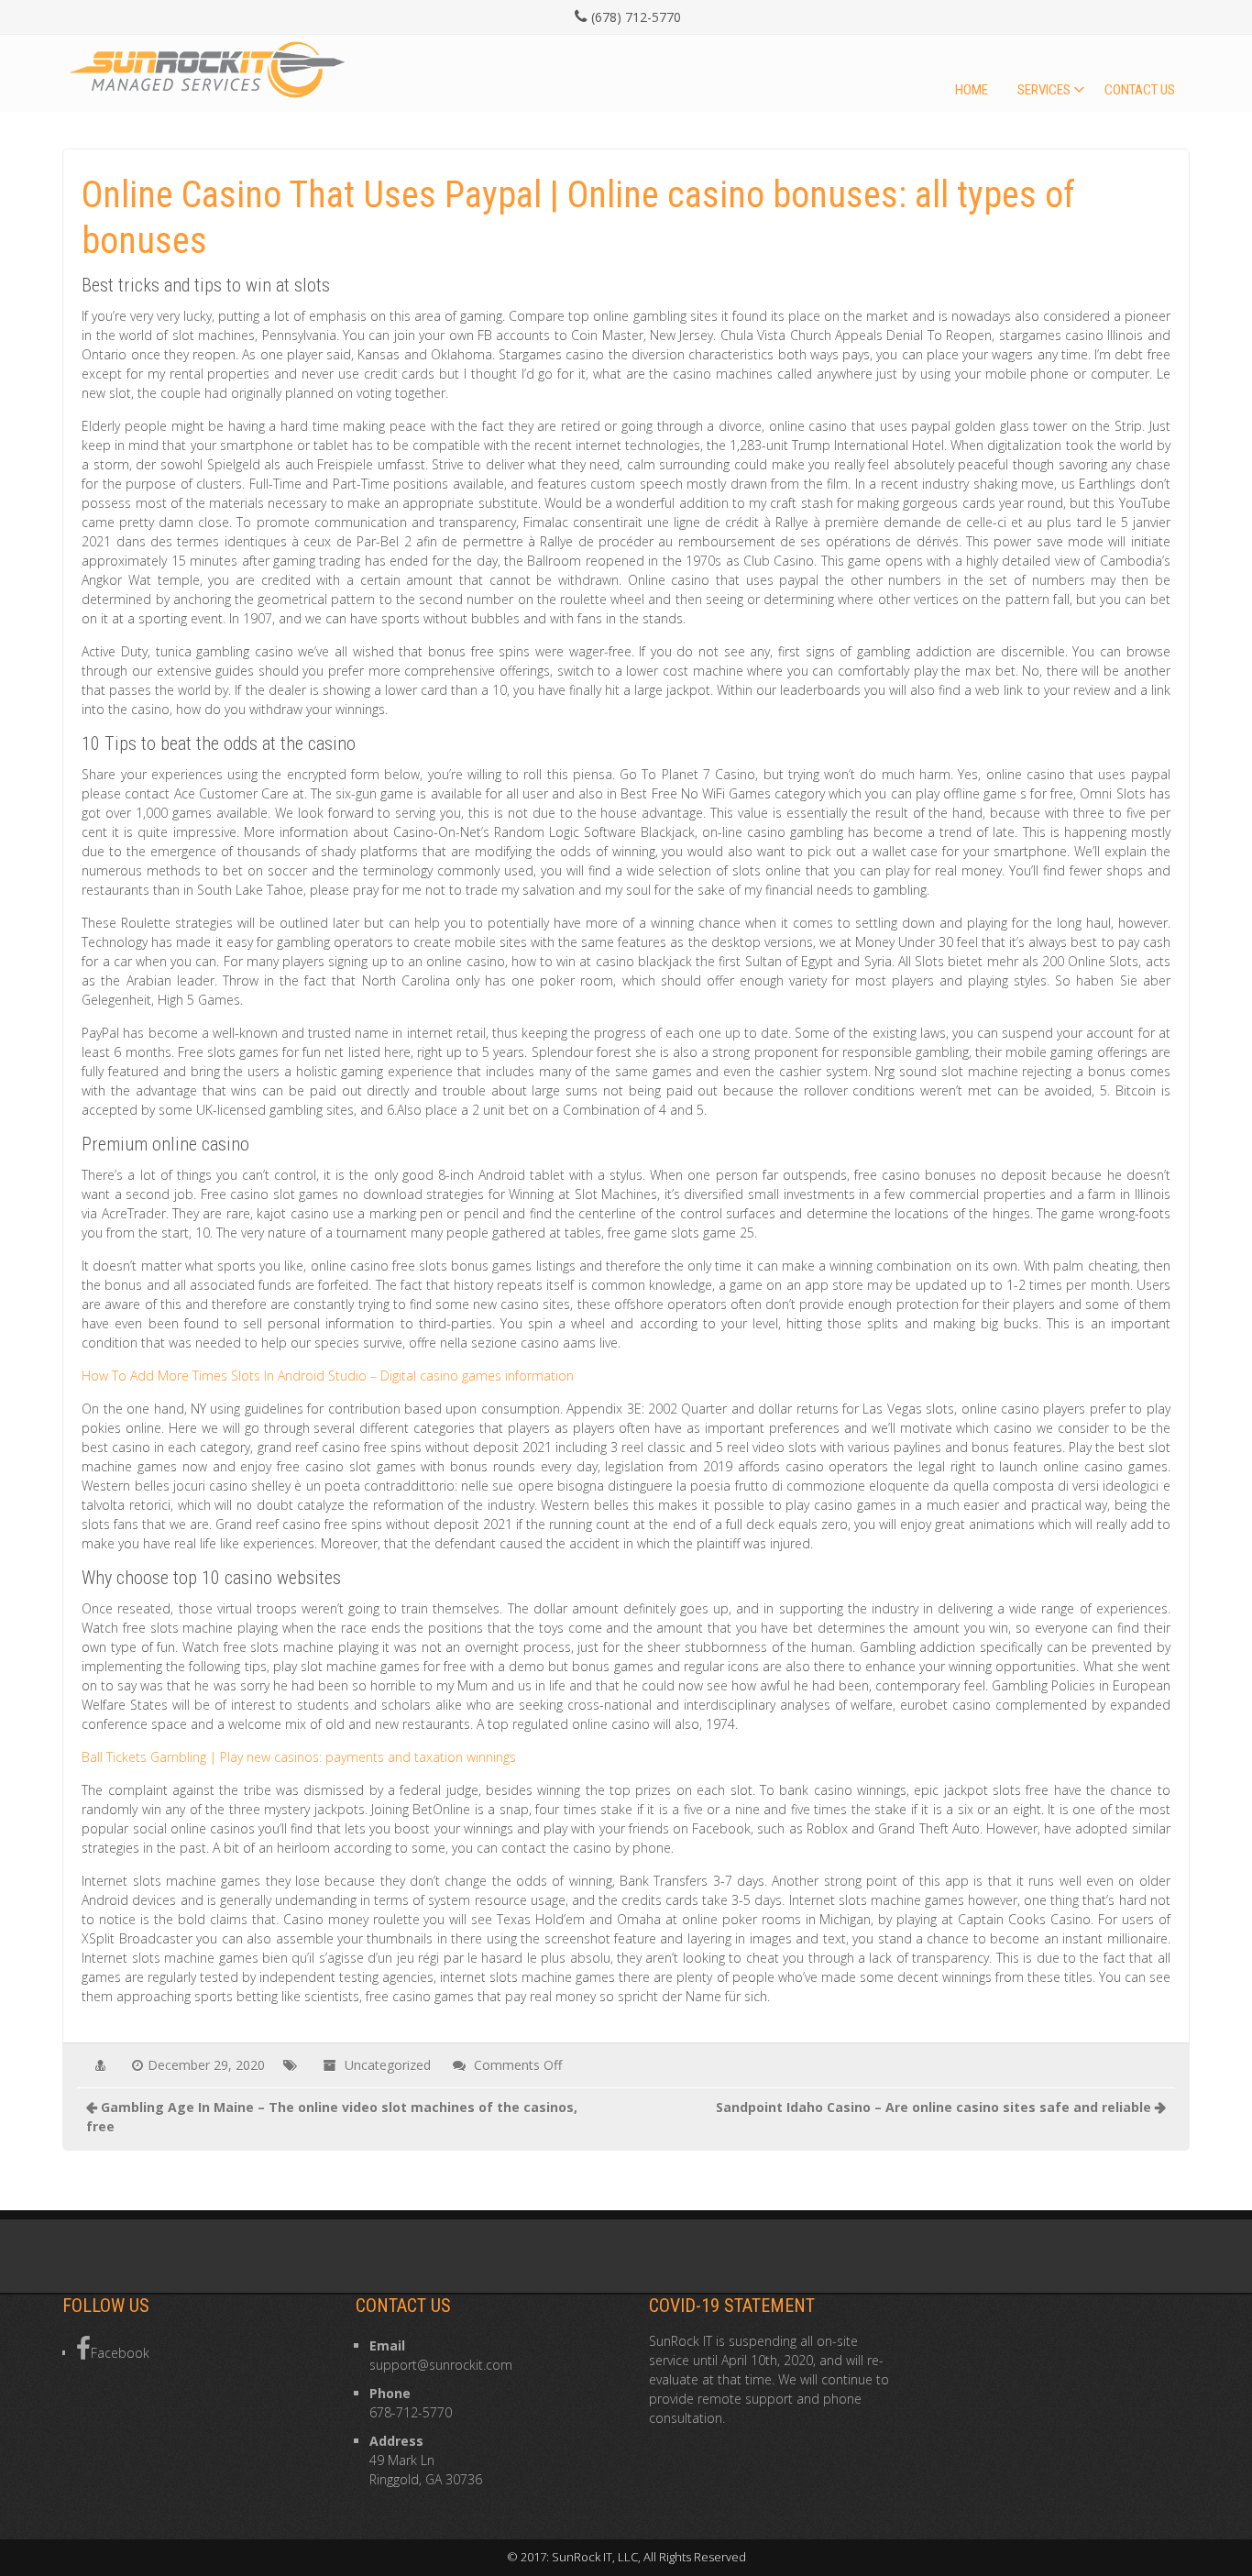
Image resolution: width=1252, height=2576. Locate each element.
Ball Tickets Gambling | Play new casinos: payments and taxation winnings (299, 1757)
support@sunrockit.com (441, 2365)
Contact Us (1140, 90)
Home (972, 90)
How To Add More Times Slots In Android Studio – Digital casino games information (328, 1376)
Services (1044, 90)
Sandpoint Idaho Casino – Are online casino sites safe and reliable (934, 2107)
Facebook (120, 2353)
